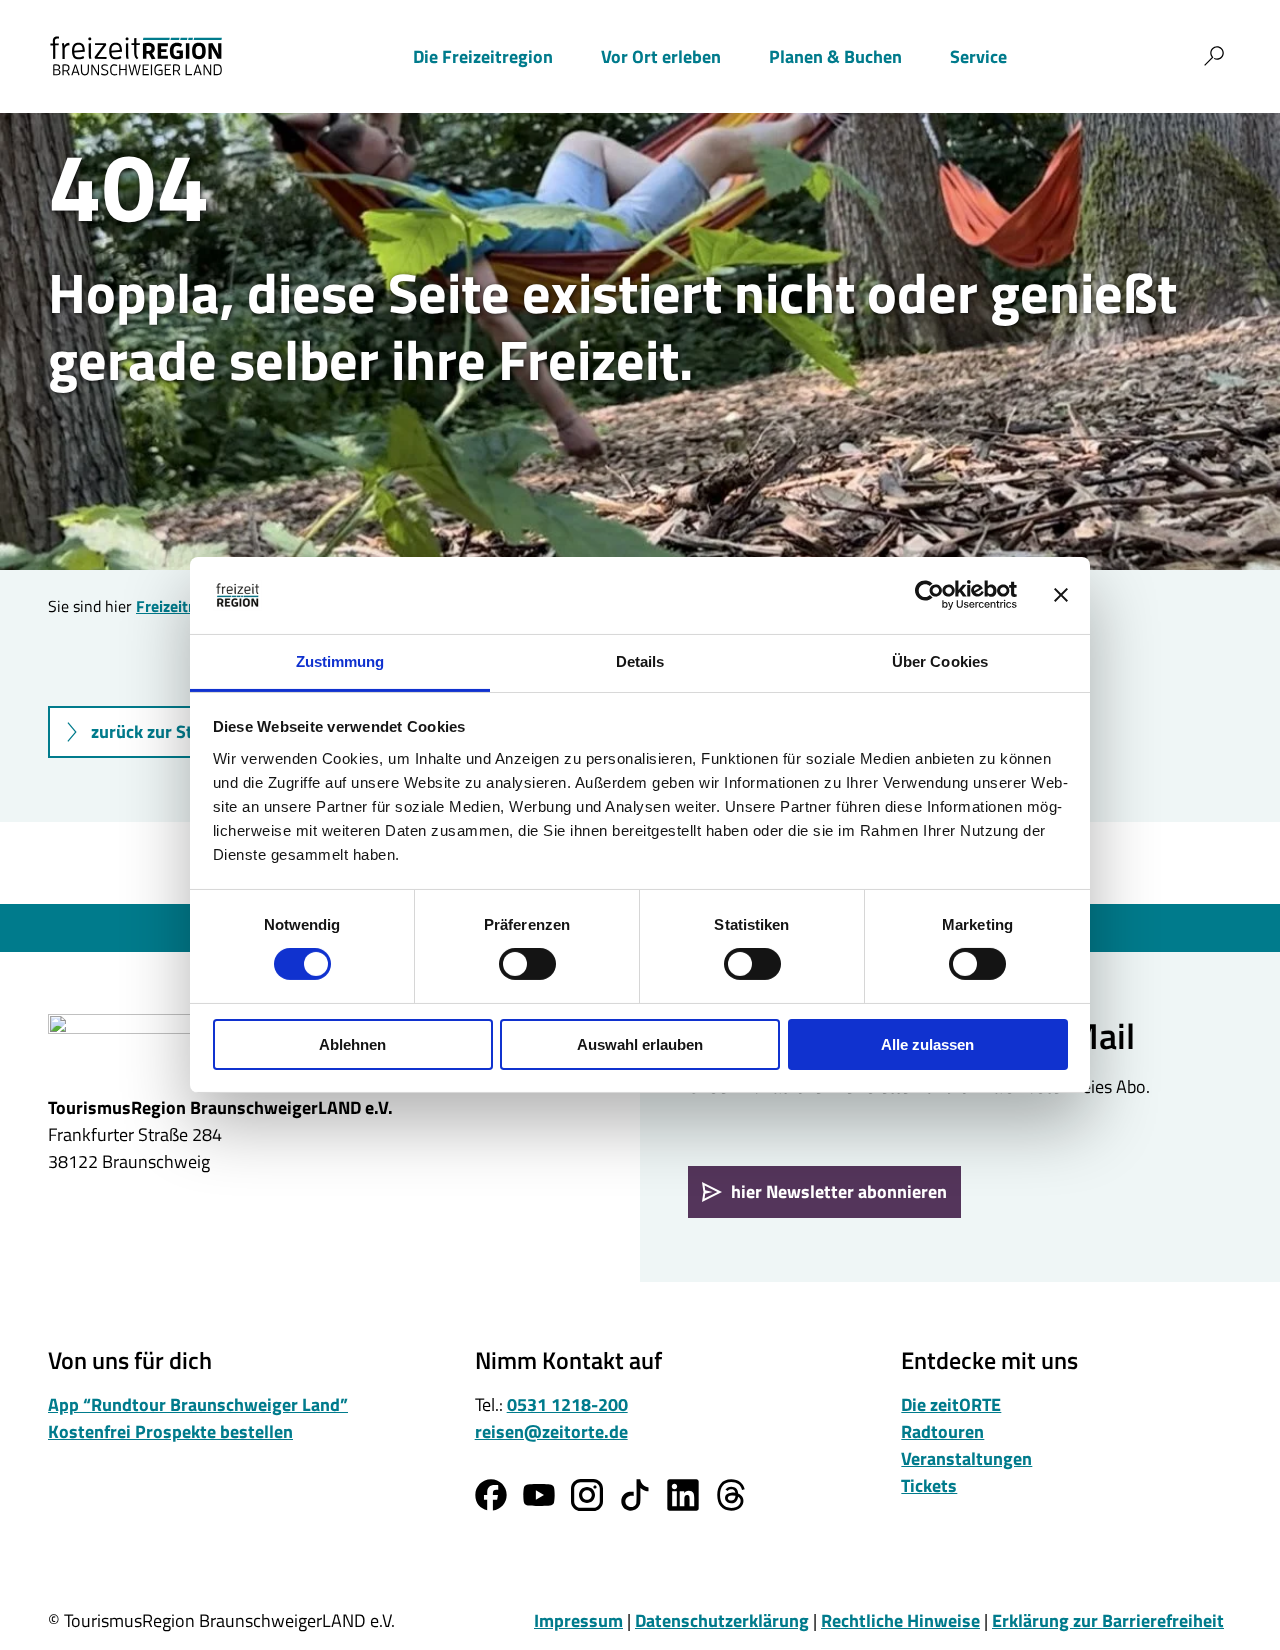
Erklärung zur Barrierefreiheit (1108, 1620)
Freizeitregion (184, 606)
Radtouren (942, 1431)
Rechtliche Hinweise (900, 1620)
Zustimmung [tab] (340, 661)
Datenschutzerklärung (722, 1620)
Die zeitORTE (951, 1404)
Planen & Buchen (835, 56)
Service (978, 56)
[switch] (527, 964)
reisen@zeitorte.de (551, 1431)
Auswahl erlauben (640, 1044)
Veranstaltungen (966, 1458)
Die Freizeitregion (483, 56)
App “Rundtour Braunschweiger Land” (198, 1404)
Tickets (929, 1485)
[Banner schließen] (1061, 595)
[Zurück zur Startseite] (136, 56)
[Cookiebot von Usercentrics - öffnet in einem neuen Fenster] (929, 595)
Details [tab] (640, 661)
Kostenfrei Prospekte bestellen (170, 1431)
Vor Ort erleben (661, 56)
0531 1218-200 (567, 1404)
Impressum (578, 1620)
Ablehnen (352, 1044)
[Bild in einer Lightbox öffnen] (172, 1045)
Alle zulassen (927, 1044)
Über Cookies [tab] (940, 661)
